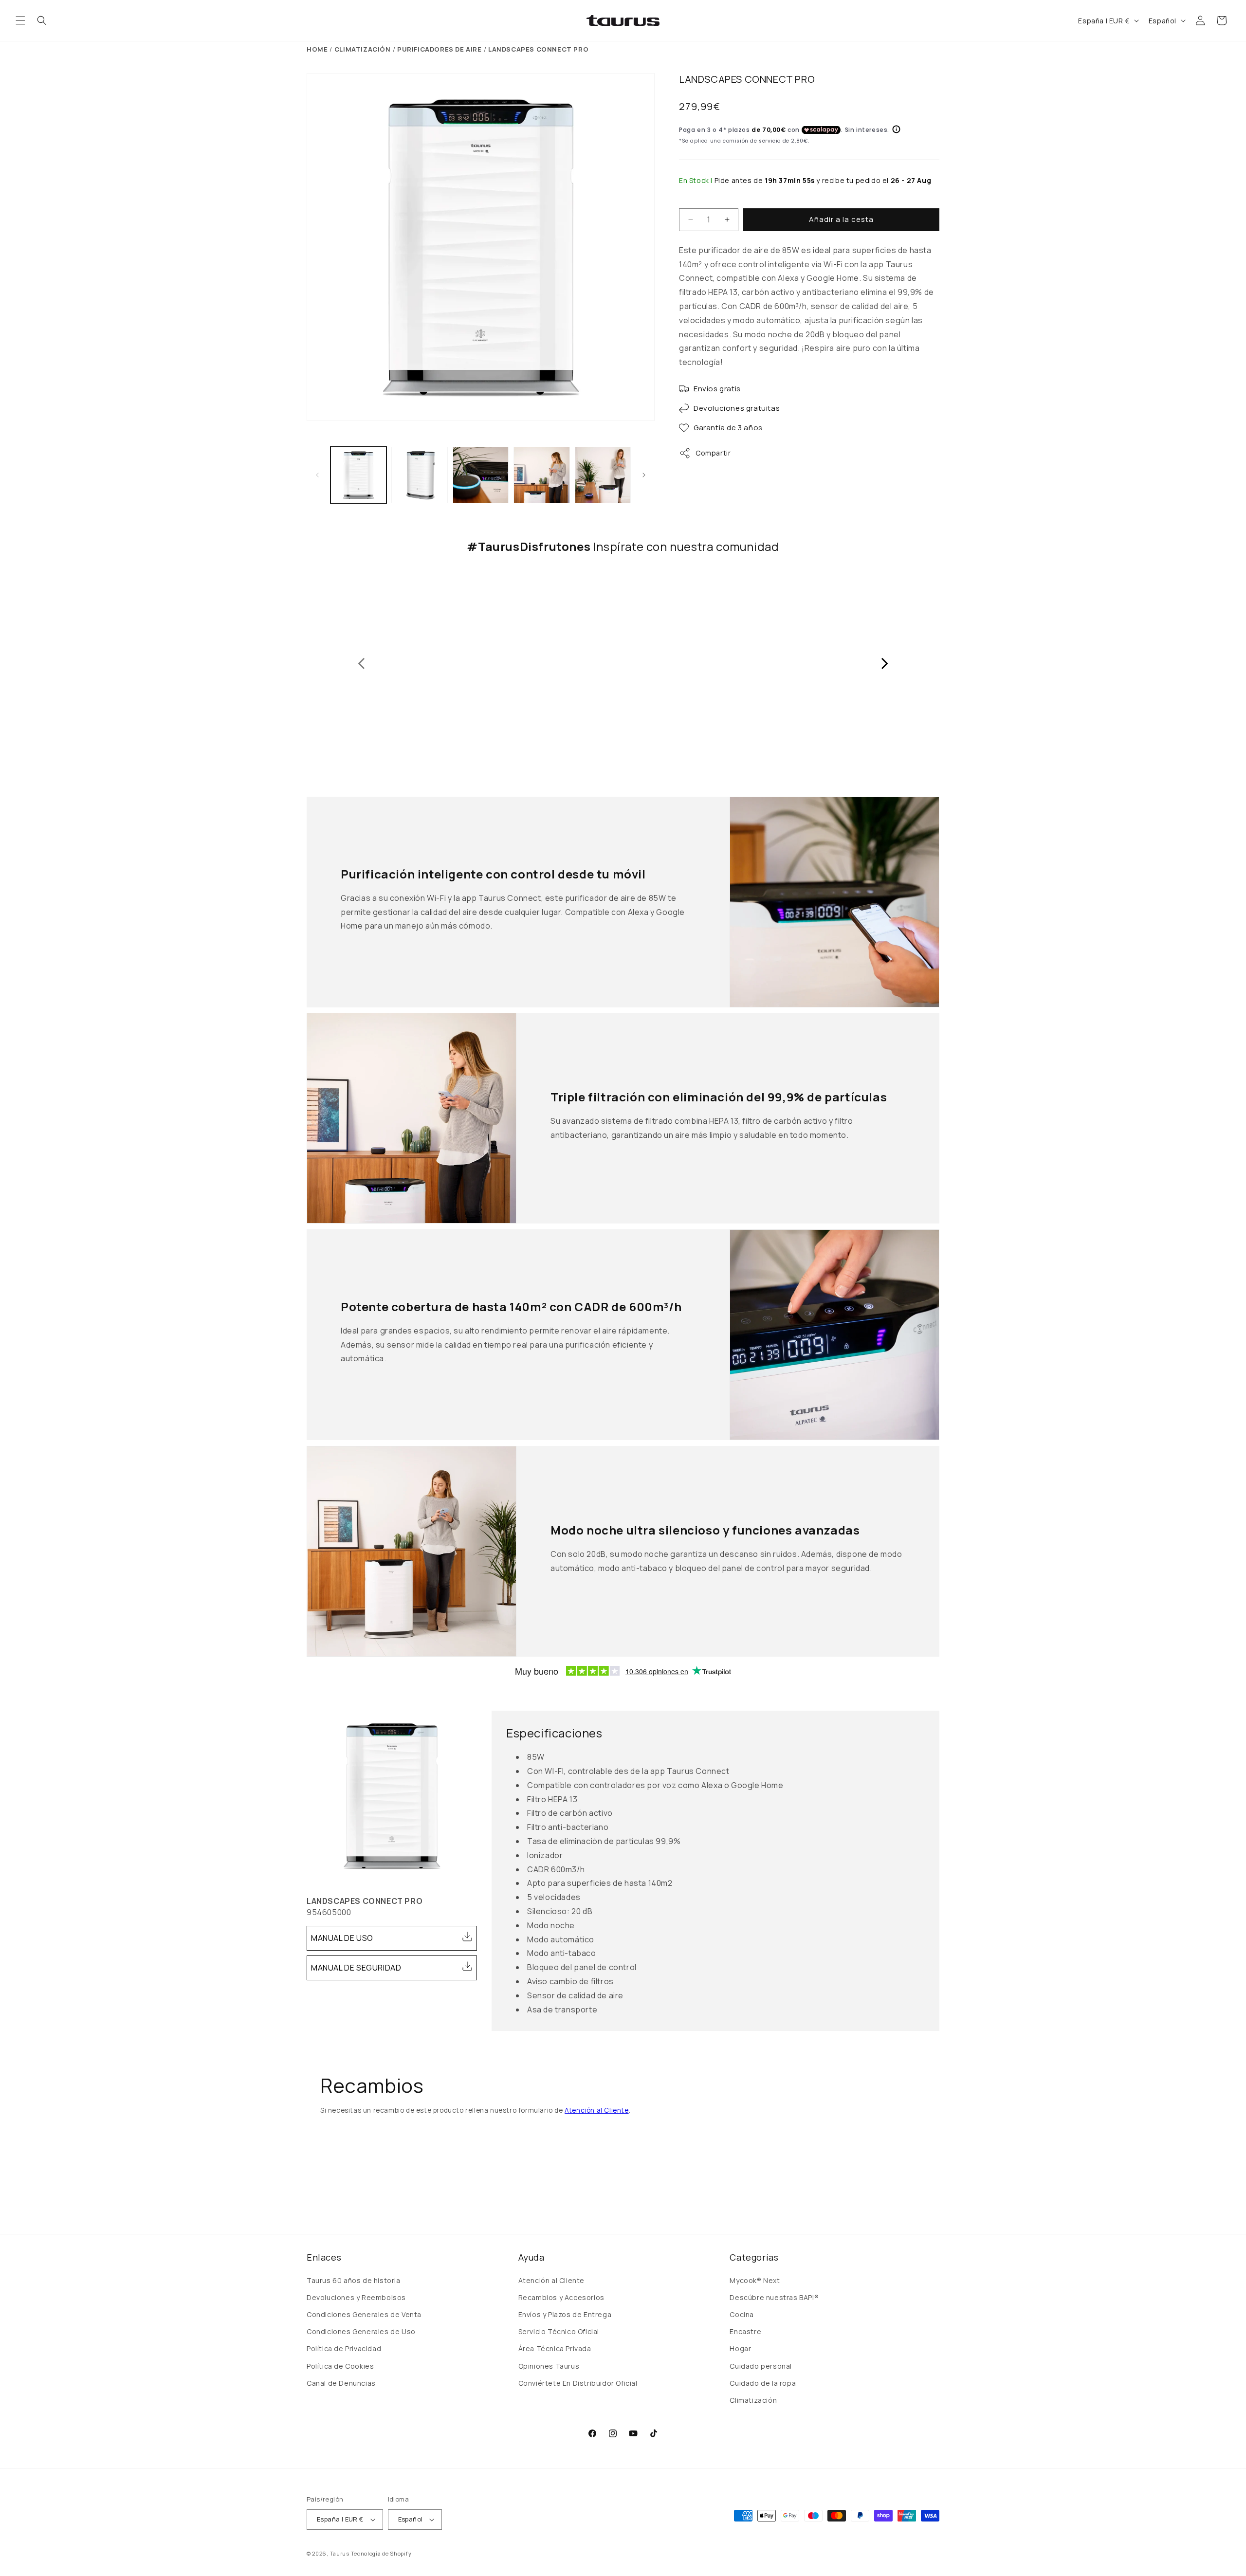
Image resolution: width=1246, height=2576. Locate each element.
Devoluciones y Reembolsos (356, 2297)
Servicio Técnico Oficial (559, 2331)
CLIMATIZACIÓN (363, 49)
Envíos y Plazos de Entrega (565, 2314)
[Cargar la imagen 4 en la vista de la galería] (541, 475)
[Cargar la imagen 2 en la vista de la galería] (419, 475)
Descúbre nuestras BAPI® (774, 2297)
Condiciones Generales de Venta (364, 2314)
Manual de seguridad (356, 1968)
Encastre (745, 2331)
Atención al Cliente (596, 2110)
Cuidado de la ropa (763, 2383)
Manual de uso (342, 1938)
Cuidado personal (761, 2366)
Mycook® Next (755, 2280)
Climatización (753, 2400)
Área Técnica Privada (555, 2348)
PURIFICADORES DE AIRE (440, 49)
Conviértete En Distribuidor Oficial (578, 2383)
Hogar (740, 2348)
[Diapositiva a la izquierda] (317, 475)
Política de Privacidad (344, 2348)
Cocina (742, 2314)
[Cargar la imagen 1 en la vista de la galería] (358, 475)
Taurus (340, 2553)
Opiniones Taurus (549, 2366)
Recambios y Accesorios (561, 2297)
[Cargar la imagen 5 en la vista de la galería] (603, 475)
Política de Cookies (340, 2366)
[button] (20, 20)
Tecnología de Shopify (381, 2553)
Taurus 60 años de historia (354, 2280)
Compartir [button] (713, 453)
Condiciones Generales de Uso (361, 2331)
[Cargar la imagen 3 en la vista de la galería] (481, 475)
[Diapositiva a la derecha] (644, 475)
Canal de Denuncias (341, 2383)
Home (317, 49)
